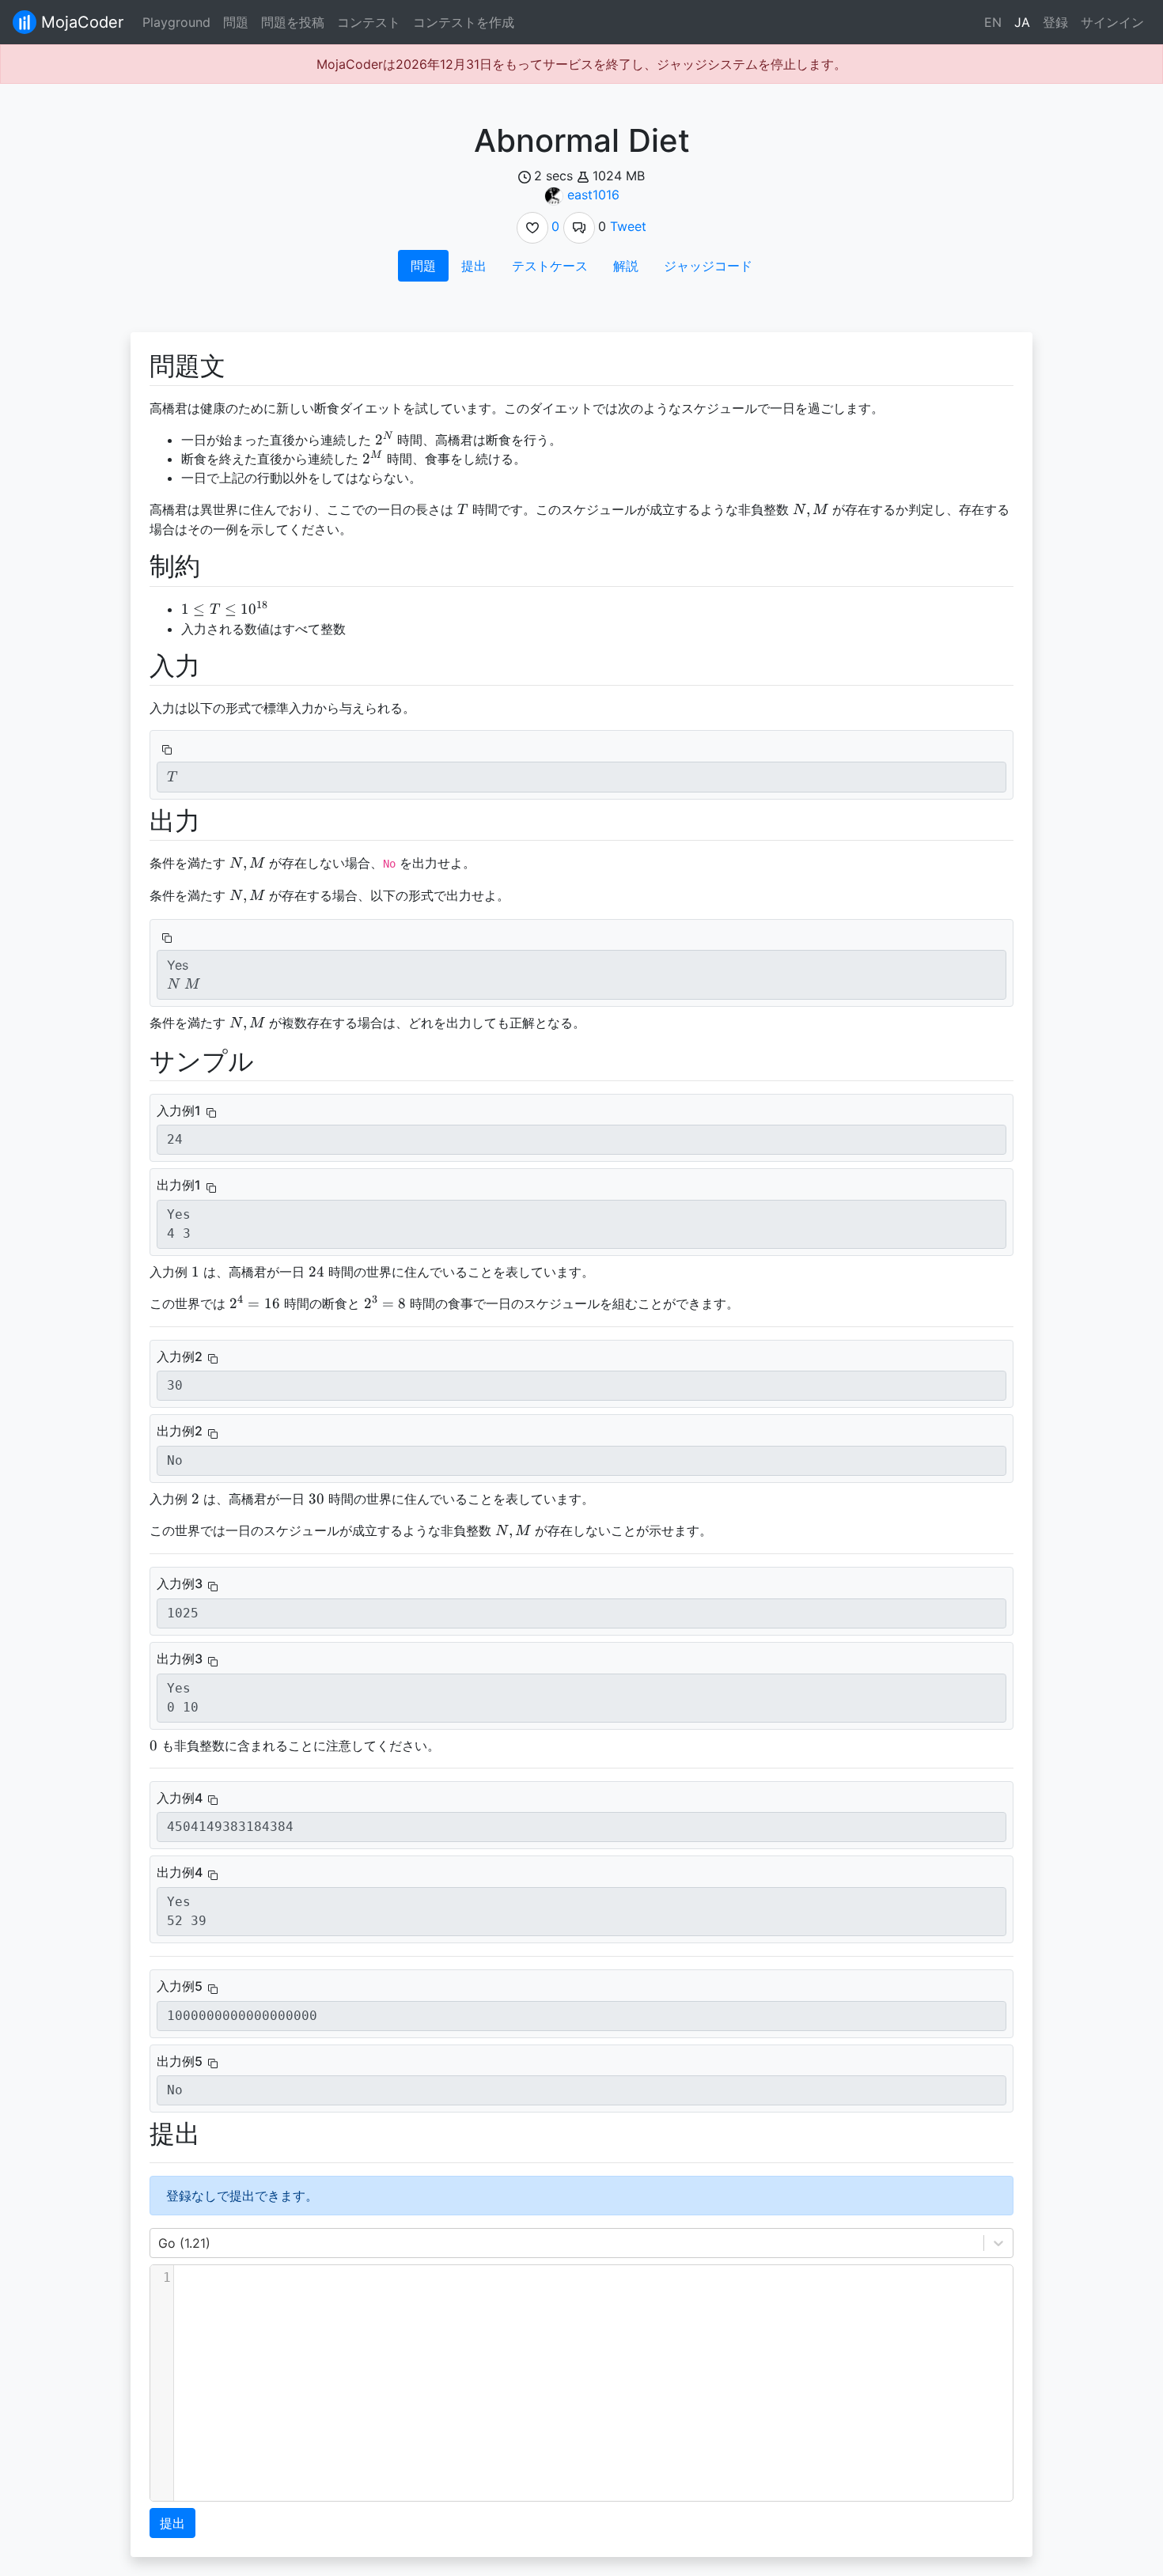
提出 (474, 266)
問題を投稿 (293, 22)
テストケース (550, 266)
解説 (626, 266)
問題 (236, 22)
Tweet (628, 226)
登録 (1055, 22)
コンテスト (369, 22)
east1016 (593, 195)
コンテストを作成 (464, 22)
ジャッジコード (708, 266)
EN (993, 22)
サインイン (1112, 22)
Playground (176, 22)
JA (1022, 22)
